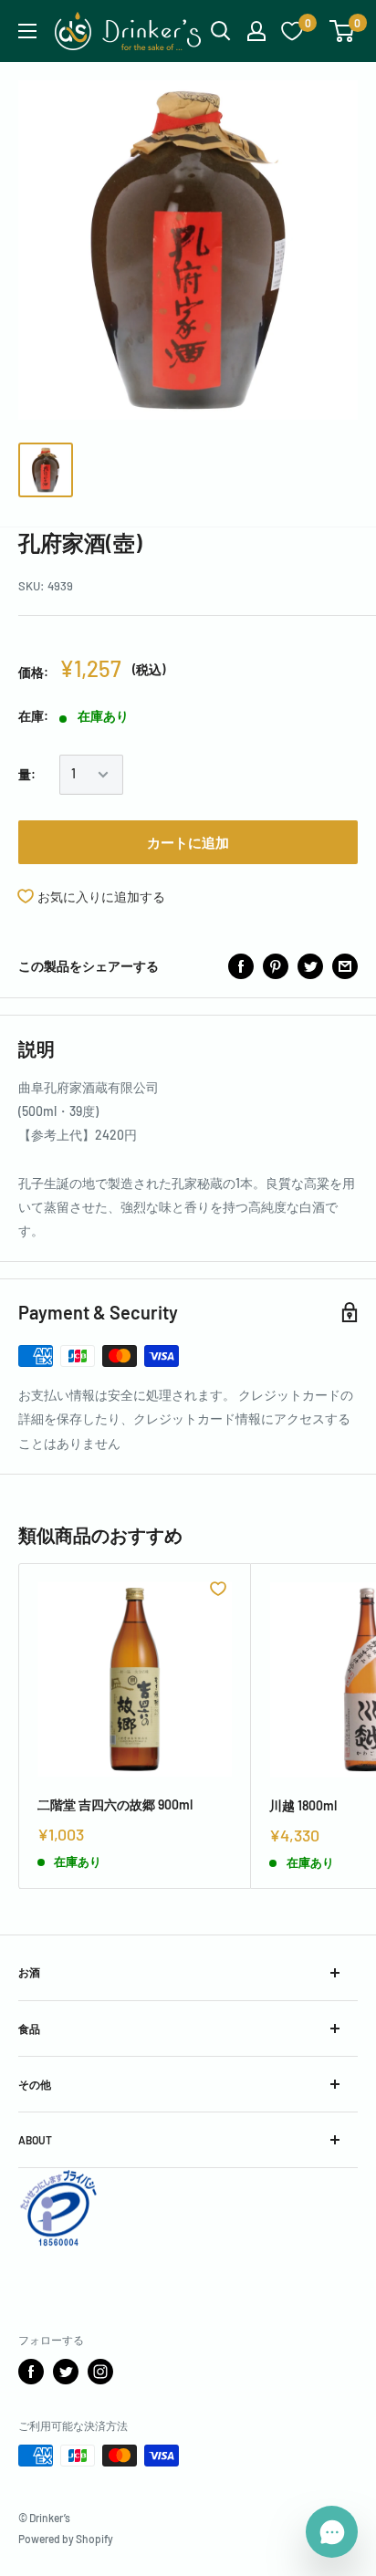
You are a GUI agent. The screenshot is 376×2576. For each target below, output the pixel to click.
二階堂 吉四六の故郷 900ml (115, 1804)
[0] (343, 31)
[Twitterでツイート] (310, 966)
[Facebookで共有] (241, 966)
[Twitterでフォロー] (66, 2372)
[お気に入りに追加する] (218, 1589)
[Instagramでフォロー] (100, 2372)
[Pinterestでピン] (276, 966)
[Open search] (221, 31)
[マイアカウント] (256, 31)
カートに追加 (188, 842)
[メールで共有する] (345, 966)
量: (27, 774)
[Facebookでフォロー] (31, 2372)
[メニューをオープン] (27, 31)
